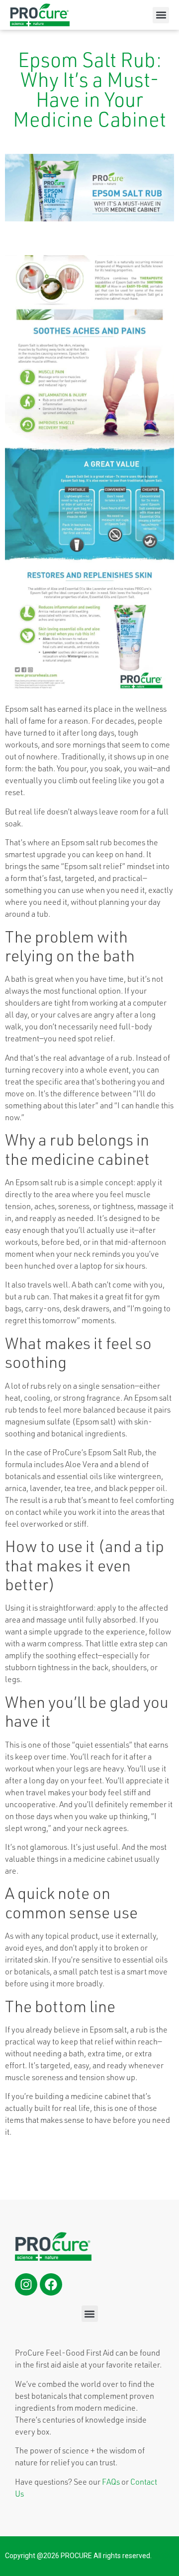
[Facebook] (51, 2284)
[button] (161, 15)
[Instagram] (26, 2284)
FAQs (111, 2482)
